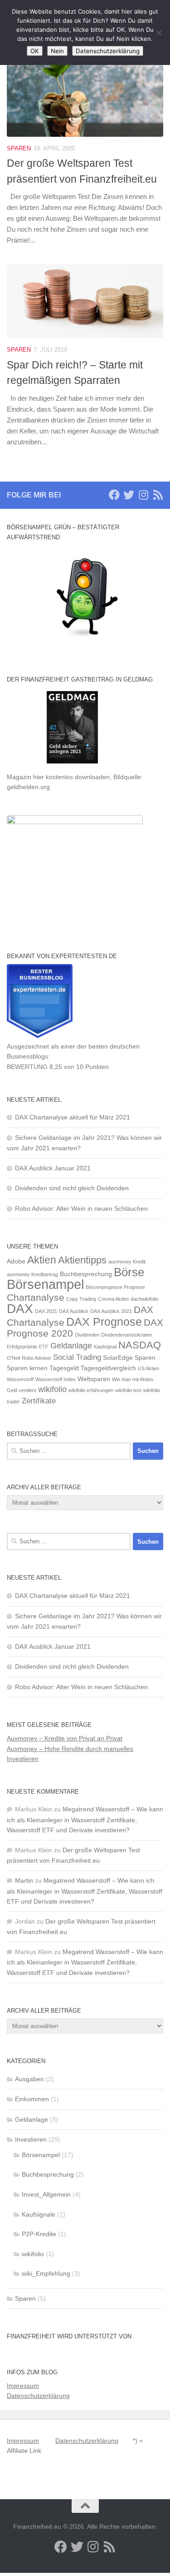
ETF (44, 1347)
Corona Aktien (113, 1299)
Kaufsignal (105, 1347)
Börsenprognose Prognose (115, 1287)
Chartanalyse (36, 1298)
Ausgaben (29, 2079)
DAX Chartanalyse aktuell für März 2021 (73, 1117)
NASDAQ (140, 1345)
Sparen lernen (27, 1368)
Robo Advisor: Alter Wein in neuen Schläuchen (81, 1208)
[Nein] (159, 33)
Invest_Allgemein (46, 2194)
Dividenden (87, 1335)
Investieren (31, 2139)
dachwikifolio (144, 1299)
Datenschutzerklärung (38, 2396)
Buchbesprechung (86, 1274)
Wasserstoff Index (56, 1379)
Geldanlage (71, 1345)
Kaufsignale (39, 2214)
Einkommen (32, 2099)
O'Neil (13, 1358)
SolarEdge (118, 1358)
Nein (57, 51)
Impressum (23, 2386)
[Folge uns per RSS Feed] (158, 495)
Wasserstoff (20, 1379)
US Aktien (148, 1368)
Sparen (19, 148)
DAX (20, 1309)
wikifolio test (128, 1390)
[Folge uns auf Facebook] (114, 495)
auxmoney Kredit (127, 1262)
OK (35, 51)
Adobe (16, 1261)
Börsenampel (45, 1284)
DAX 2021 (46, 1311)
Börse (129, 1272)
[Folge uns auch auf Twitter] (129, 495)
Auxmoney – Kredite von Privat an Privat (65, 1738)
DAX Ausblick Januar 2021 (53, 1168)
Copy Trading (81, 1299)
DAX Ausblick (74, 1311)
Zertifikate (39, 1401)
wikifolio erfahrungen (91, 1390)
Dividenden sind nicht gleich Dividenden (72, 1188)
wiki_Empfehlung (46, 2273)
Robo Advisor (36, 1358)
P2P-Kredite (39, 2234)
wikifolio (52, 1389)
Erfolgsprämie (22, 1347)
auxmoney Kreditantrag (32, 1274)
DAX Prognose (104, 1322)
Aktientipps (82, 1260)
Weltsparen (94, 1379)
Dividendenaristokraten (126, 1335)
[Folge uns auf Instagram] (143, 495)
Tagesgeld (64, 1368)
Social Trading (77, 1357)
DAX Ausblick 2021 (111, 1311)
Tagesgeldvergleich (108, 1368)
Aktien (42, 1260)
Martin (24, 1880)
